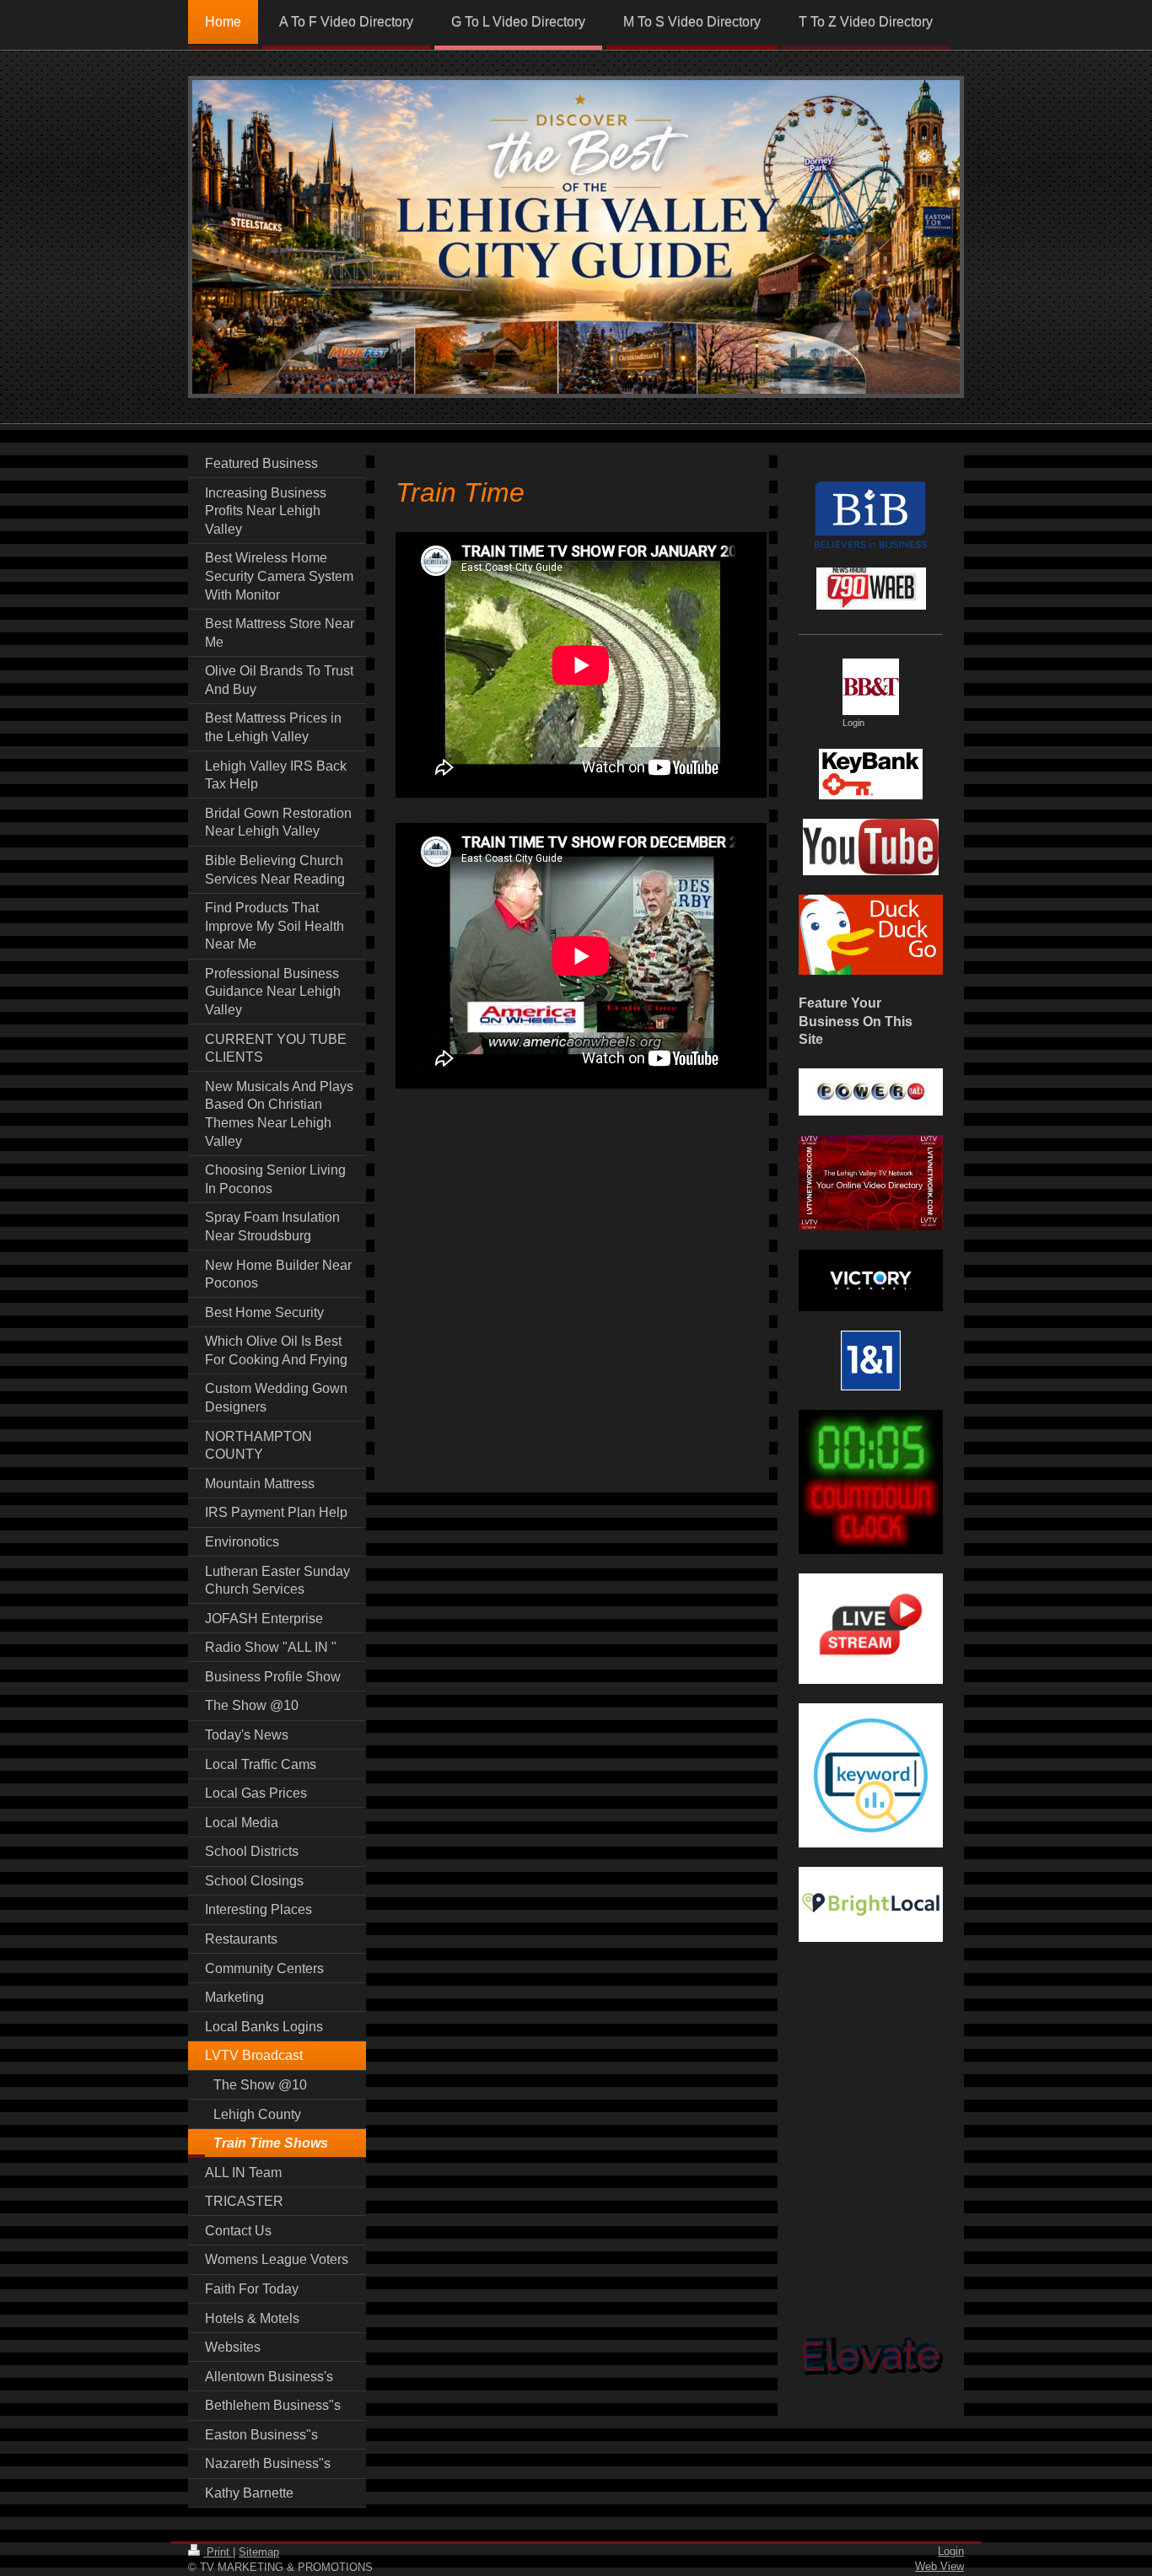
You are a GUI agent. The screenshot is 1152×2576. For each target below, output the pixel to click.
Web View (939, 2566)
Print (218, 2552)
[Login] (871, 687)
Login (951, 2551)
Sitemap (259, 2552)
